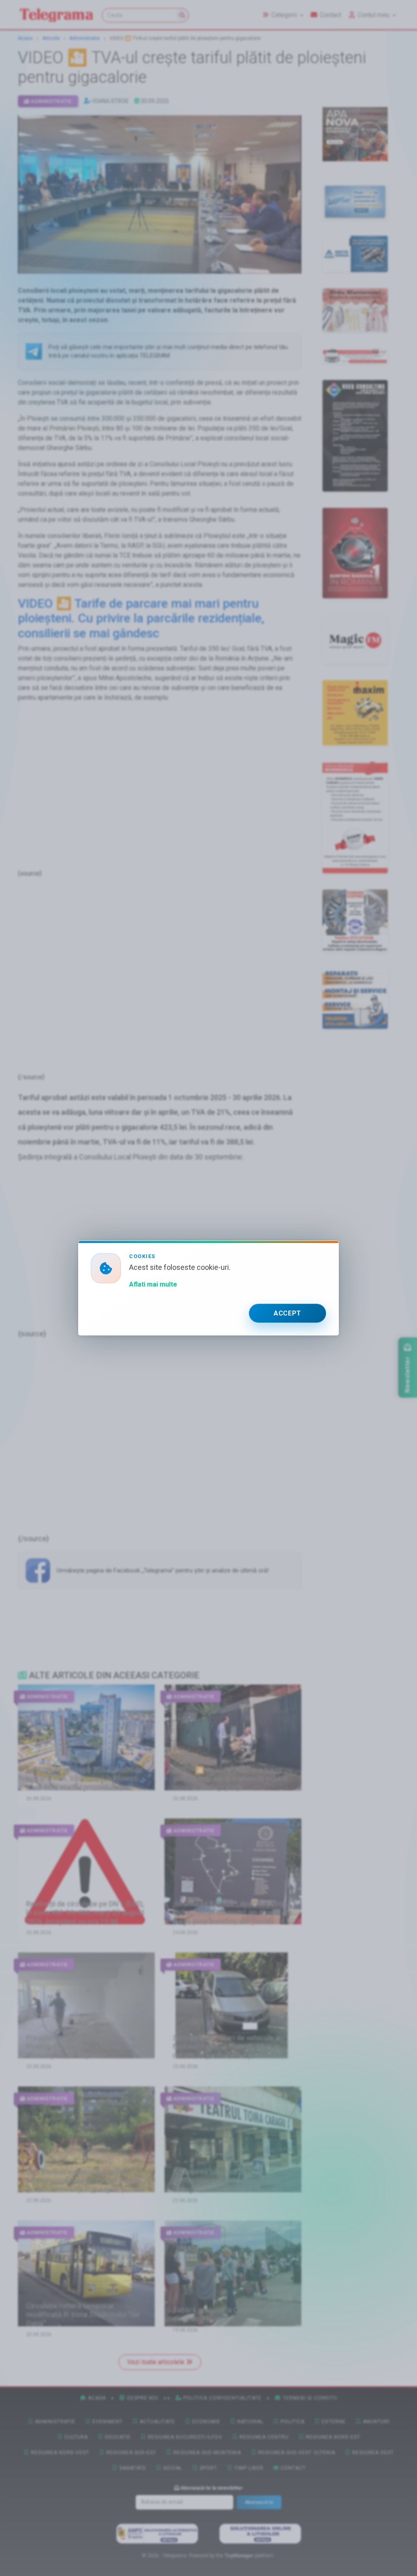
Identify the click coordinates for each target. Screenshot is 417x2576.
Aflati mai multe (153, 1284)
